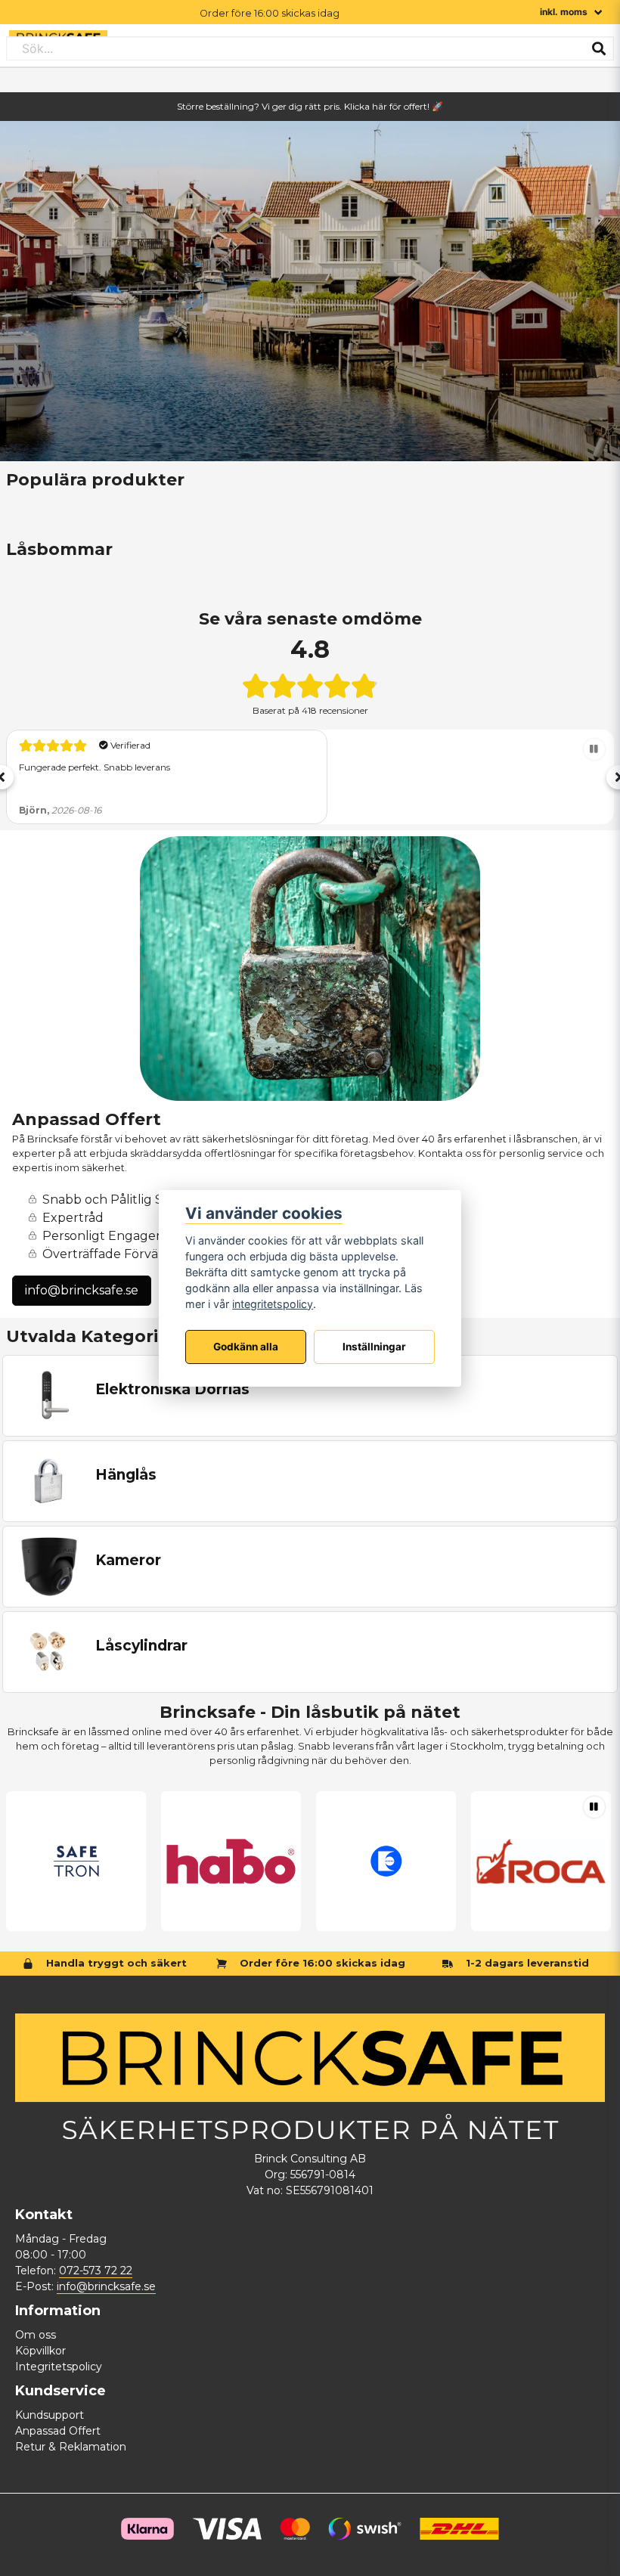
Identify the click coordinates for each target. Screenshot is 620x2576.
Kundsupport (50, 2415)
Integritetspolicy (59, 2367)
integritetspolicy (273, 1304)
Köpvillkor (40, 2351)
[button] (594, 749)
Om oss (36, 2335)
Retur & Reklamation (71, 2447)
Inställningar (374, 1347)
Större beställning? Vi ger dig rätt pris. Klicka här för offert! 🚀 (310, 106)
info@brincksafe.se (82, 1290)
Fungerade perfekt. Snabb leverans (95, 767)
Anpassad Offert (58, 2431)
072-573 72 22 (96, 2271)
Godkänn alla (246, 1347)
